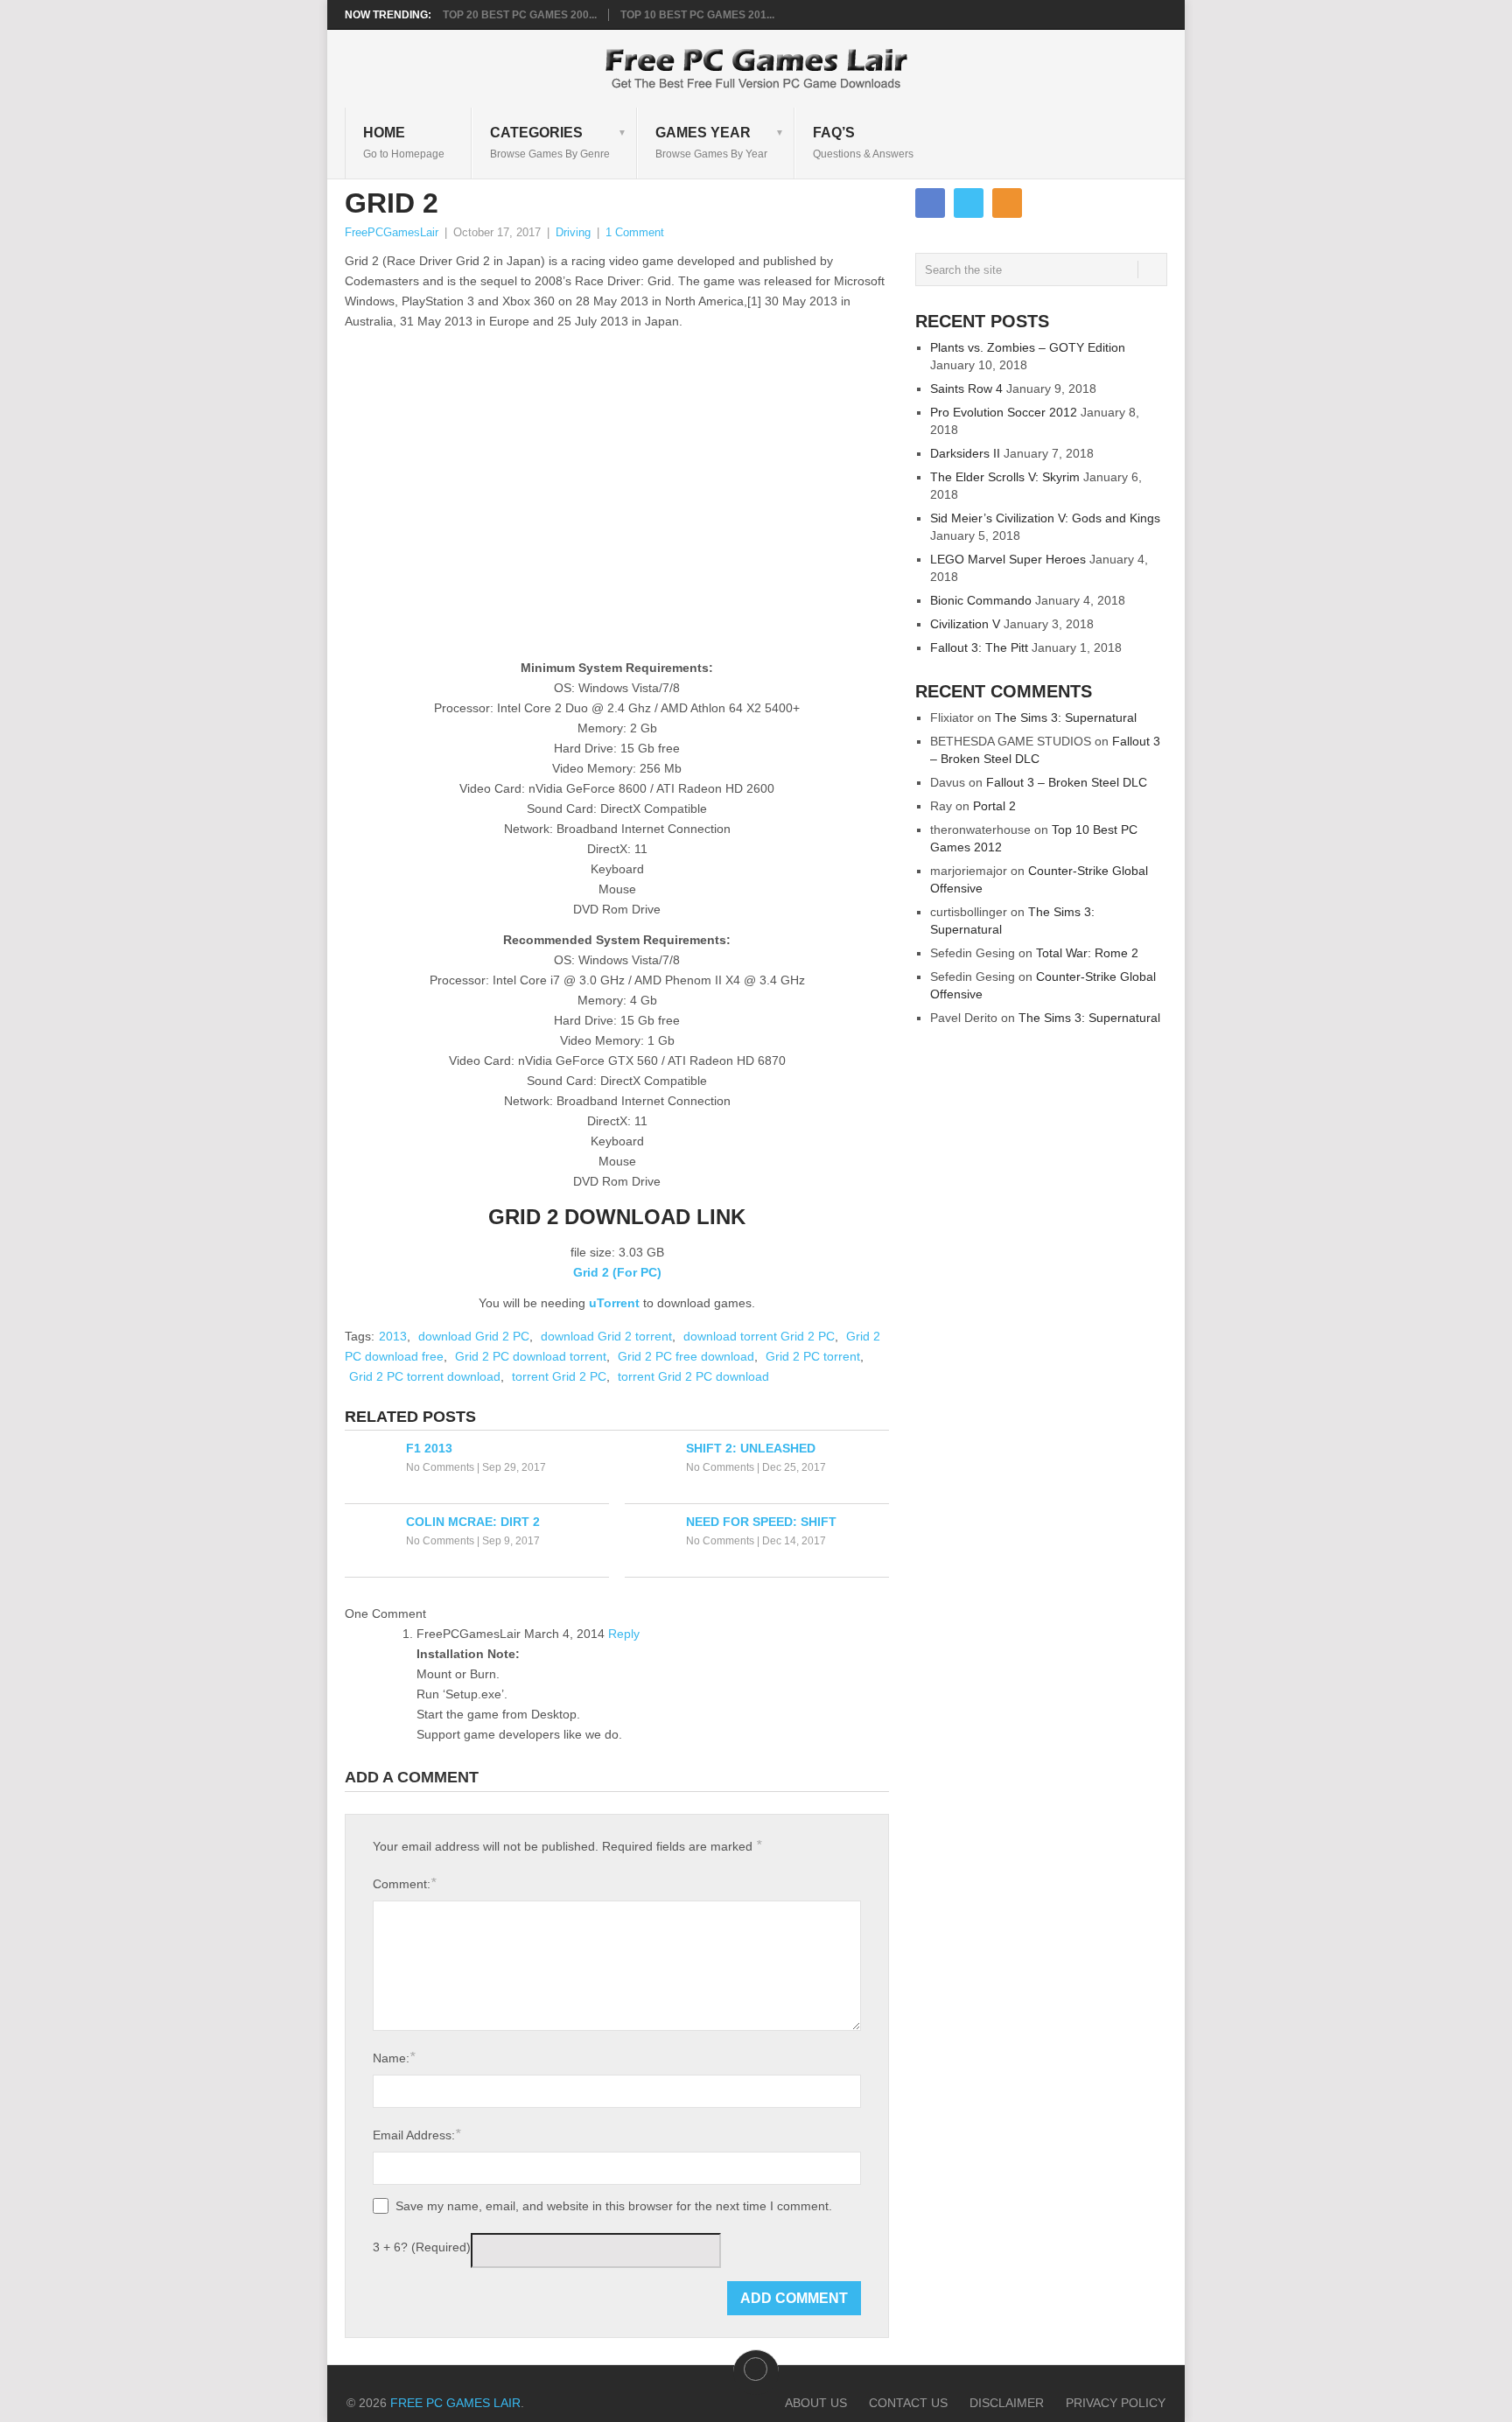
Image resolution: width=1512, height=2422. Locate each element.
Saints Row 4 (966, 388)
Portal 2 (994, 806)
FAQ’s (863, 142)
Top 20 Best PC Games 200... (520, 15)
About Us (816, 2403)
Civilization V (965, 624)
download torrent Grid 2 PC (759, 1336)
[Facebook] (930, 203)
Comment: (404, 1883)
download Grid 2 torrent (606, 1336)
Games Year (711, 142)
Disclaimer (1007, 2403)
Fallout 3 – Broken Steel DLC (1067, 782)
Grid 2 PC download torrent (531, 1356)
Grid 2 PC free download (686, 1356)
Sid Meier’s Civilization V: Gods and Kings (1045, 518)
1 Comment (635, 232)
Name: (394, 2058)
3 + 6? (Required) (422, 2247)
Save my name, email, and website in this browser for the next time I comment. (614, 2206)
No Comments (440, 1467)
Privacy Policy (1116, 2403)
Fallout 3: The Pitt (979, 647)
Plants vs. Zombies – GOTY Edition (1028, 347)
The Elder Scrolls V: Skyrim (1005, 477)
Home (404, 142)
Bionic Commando (981, 600)
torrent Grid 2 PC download (693, 1376)
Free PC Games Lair (455, 2403)
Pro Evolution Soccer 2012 (1004, 412)
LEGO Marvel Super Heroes (1008, 559)
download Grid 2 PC (474, 1336)
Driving (573, 232)
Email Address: (416, 2135)
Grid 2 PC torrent (813, 1356)
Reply (624, 1634)
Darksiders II (965, 453)
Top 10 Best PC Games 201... (697, 15)
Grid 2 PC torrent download (425, 1376)
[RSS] (1007, 203)
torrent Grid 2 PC (559, 1376)
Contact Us (908, 2403)
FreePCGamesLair (392, 232)
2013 (393, 1336)
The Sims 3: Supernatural (1066, 717)
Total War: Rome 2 (1087, 953)
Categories (550, 142)
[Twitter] (969, 203)
